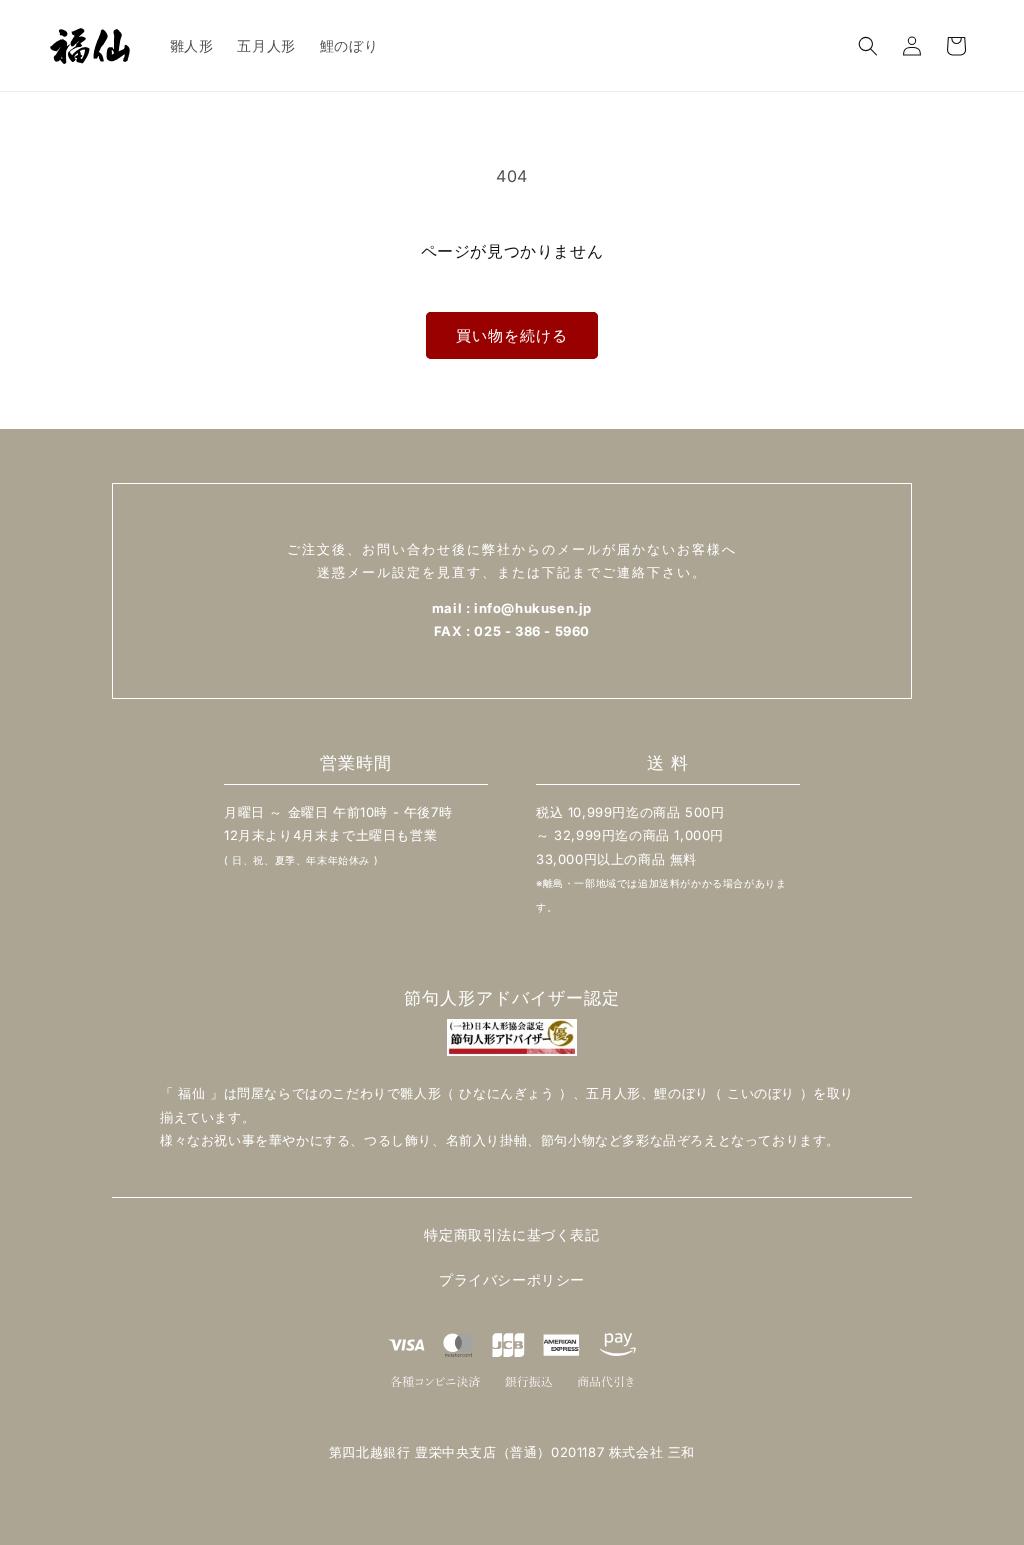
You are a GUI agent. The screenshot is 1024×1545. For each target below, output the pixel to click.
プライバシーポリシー (512, 1279)
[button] (868, 46)
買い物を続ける (512, 335)
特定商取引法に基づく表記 (511, 1234)
